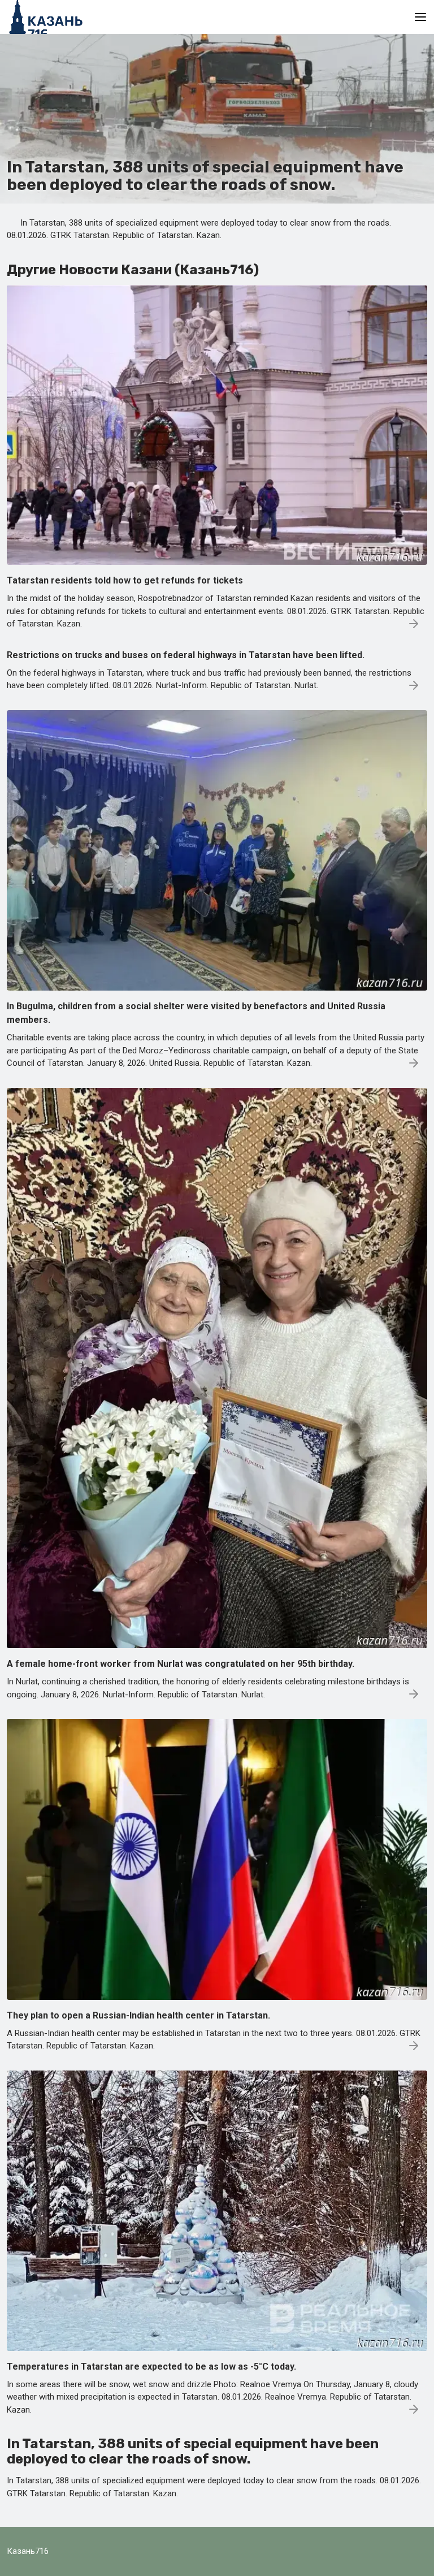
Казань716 (28, 2551)
